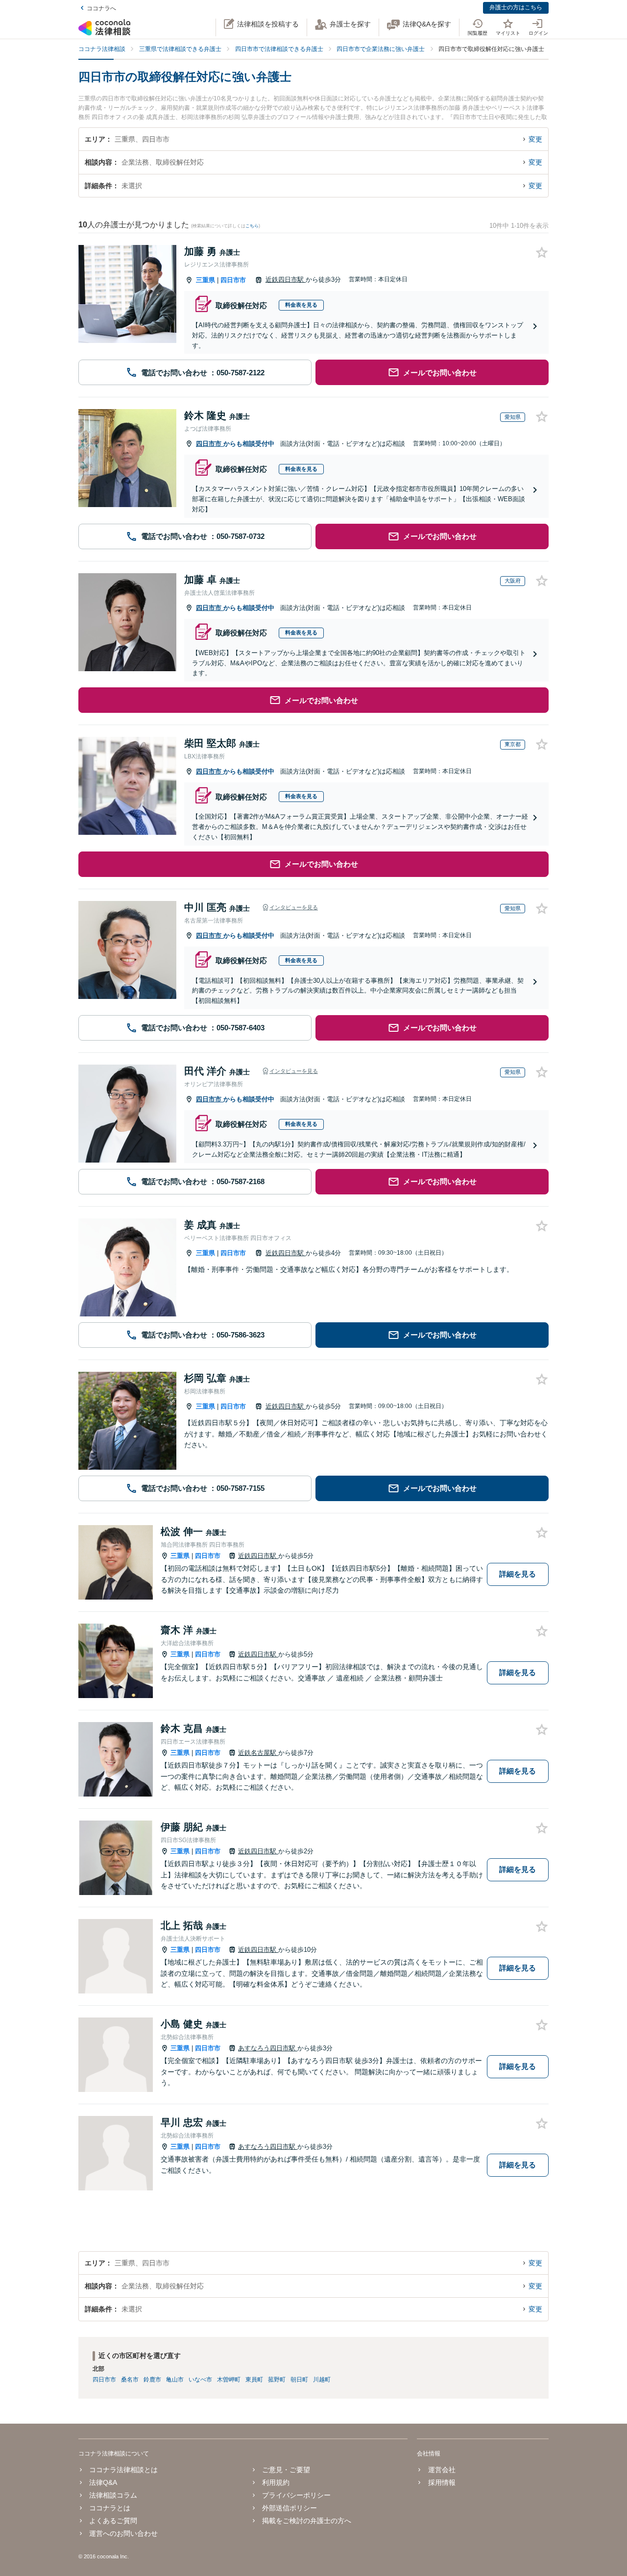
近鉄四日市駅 (286, 279)
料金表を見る (301, 305)
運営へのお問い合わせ (123, 2533)
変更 (535, 139)
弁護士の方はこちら (516, 7)
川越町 (322, 2380)
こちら (252, 226)
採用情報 (442, 2482)
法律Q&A (103, 2482)
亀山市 (175, 2380)
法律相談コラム (113, 2495)
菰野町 (277, 2380)
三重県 (205, 280)
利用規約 (276, 2482)
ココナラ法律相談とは (123, 2470)
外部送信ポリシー (289, 2508)
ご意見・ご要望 (286, 2470)
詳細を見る (518, 1574)
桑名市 (130, 2380)
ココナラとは (110, 2508)
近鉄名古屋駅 (258, 1753)
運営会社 (442, 2470)
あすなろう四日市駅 (268, 2048)
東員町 (254, 2380)
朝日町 (299, 2380)
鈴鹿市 (152, 2380)
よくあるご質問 (113, 2521)
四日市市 (233, 280)
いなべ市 (200, 2380)
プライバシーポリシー (296, 2495)
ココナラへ (101, 8)
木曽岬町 (229, 2380)
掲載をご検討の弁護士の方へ (307, 2521)
